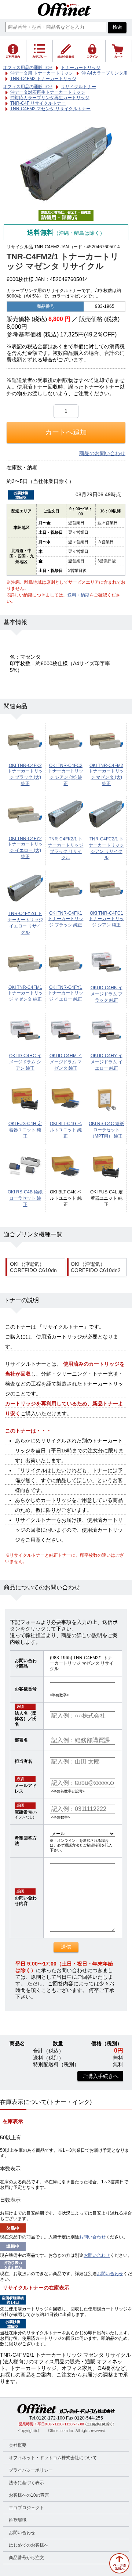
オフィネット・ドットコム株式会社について (53, 2458)
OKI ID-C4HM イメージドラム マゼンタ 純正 (66, 1062)
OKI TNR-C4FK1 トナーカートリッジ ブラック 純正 (66, 919)
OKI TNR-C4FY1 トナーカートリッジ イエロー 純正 (66, 993)
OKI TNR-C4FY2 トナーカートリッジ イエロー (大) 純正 (25, 848)
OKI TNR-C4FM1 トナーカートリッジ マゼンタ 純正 (25, 993)
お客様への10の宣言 (29, 2495)
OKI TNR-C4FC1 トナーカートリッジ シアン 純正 (106, 919)
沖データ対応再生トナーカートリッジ (48, 92)
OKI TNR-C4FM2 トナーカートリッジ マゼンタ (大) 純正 (106, 774)
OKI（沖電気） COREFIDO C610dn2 (96, 1267)
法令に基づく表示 (26, 2483)
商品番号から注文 (26, 2558)
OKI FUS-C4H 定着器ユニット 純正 (25, 1130)
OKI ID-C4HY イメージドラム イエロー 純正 (107, 1062)
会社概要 (18, 2445)
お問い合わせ (92, 2237)
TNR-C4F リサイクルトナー (38, 103)
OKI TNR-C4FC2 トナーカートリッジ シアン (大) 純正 (66, 774)
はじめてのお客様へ (29, 2545)
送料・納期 (78, 595)
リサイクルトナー (78, 87)
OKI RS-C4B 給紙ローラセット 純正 (25, 1198)
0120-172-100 (51, 2418)
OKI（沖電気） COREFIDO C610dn (33, 1267)
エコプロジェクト (26, 2508)
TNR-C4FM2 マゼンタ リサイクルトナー (50, 109)
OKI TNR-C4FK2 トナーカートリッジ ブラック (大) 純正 (25, 774)
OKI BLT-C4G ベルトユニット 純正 (66, 1130)
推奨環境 (18, 2520)
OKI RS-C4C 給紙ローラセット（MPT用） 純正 (106, 1130)
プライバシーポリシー (31, 2470)
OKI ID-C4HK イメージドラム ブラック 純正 (107, 994)
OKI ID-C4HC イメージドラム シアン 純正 (25, 1062)
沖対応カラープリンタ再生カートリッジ (50, 98)
